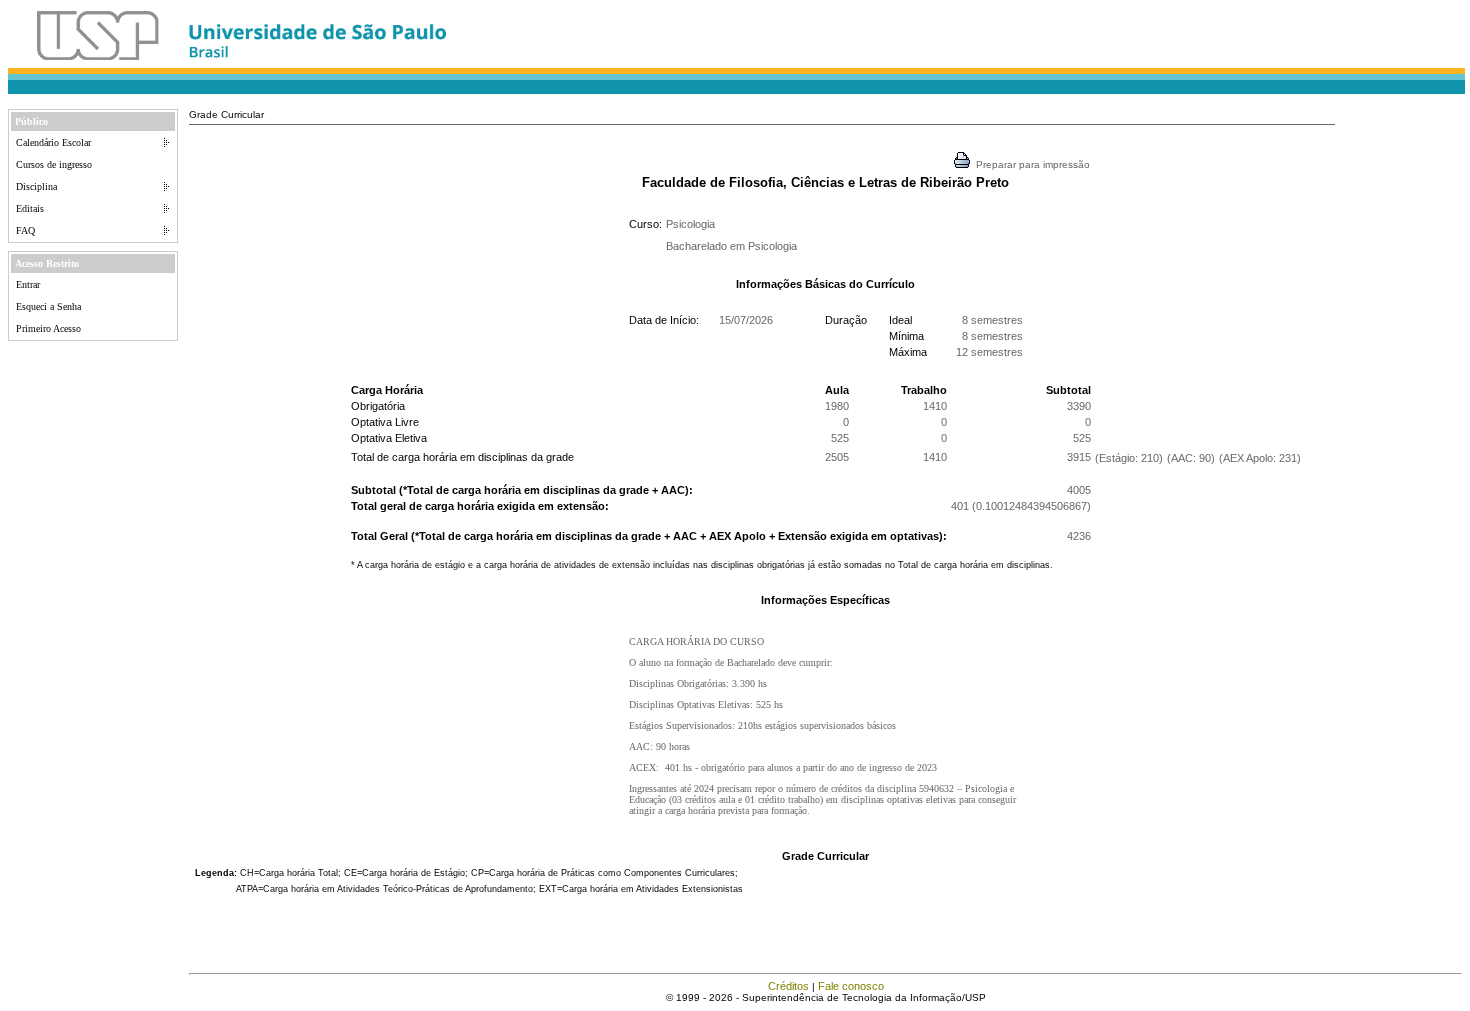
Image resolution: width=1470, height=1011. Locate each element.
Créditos (788, 986)
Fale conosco (851, 986)
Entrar (28, 284)
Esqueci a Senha (48, 306)
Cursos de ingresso (54, 164)
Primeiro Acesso (48, 328)
